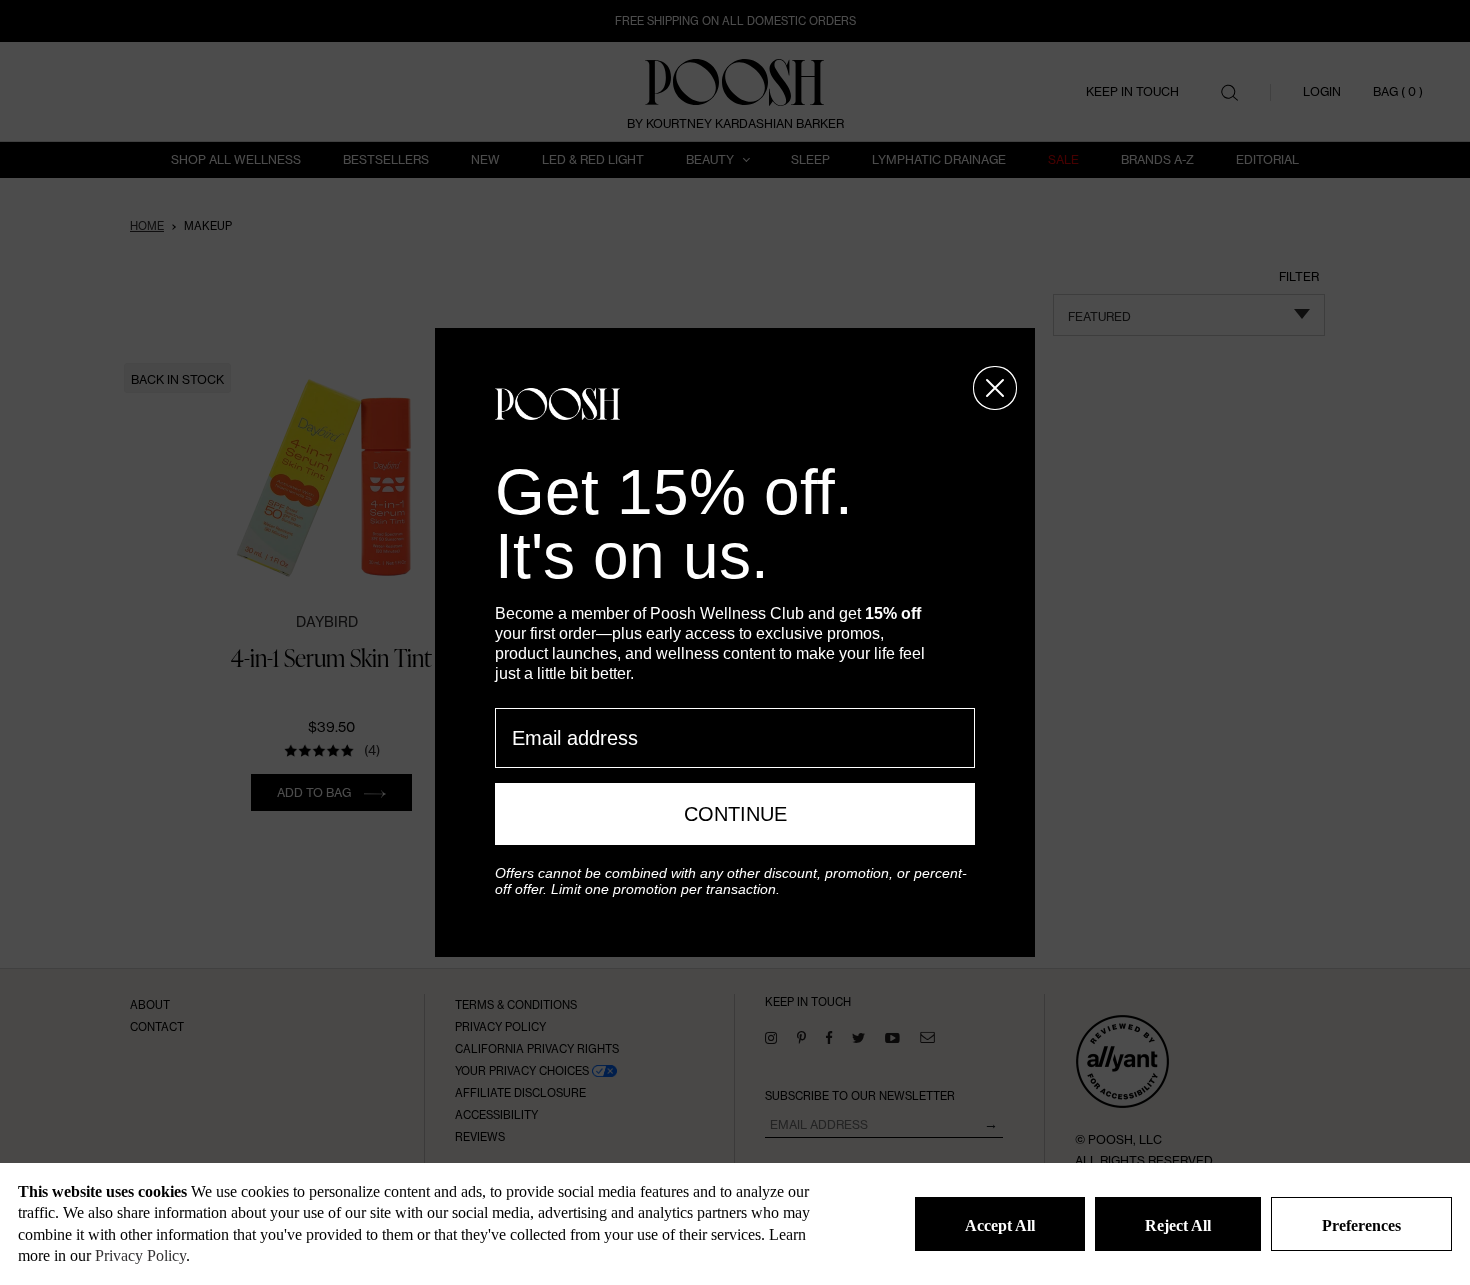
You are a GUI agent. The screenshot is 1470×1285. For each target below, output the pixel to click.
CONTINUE (735, 814)
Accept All (1000, 1225)
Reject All (1178, 1225)
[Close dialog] (995, 388)
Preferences (1361, 1225)
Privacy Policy (140, 1255)
